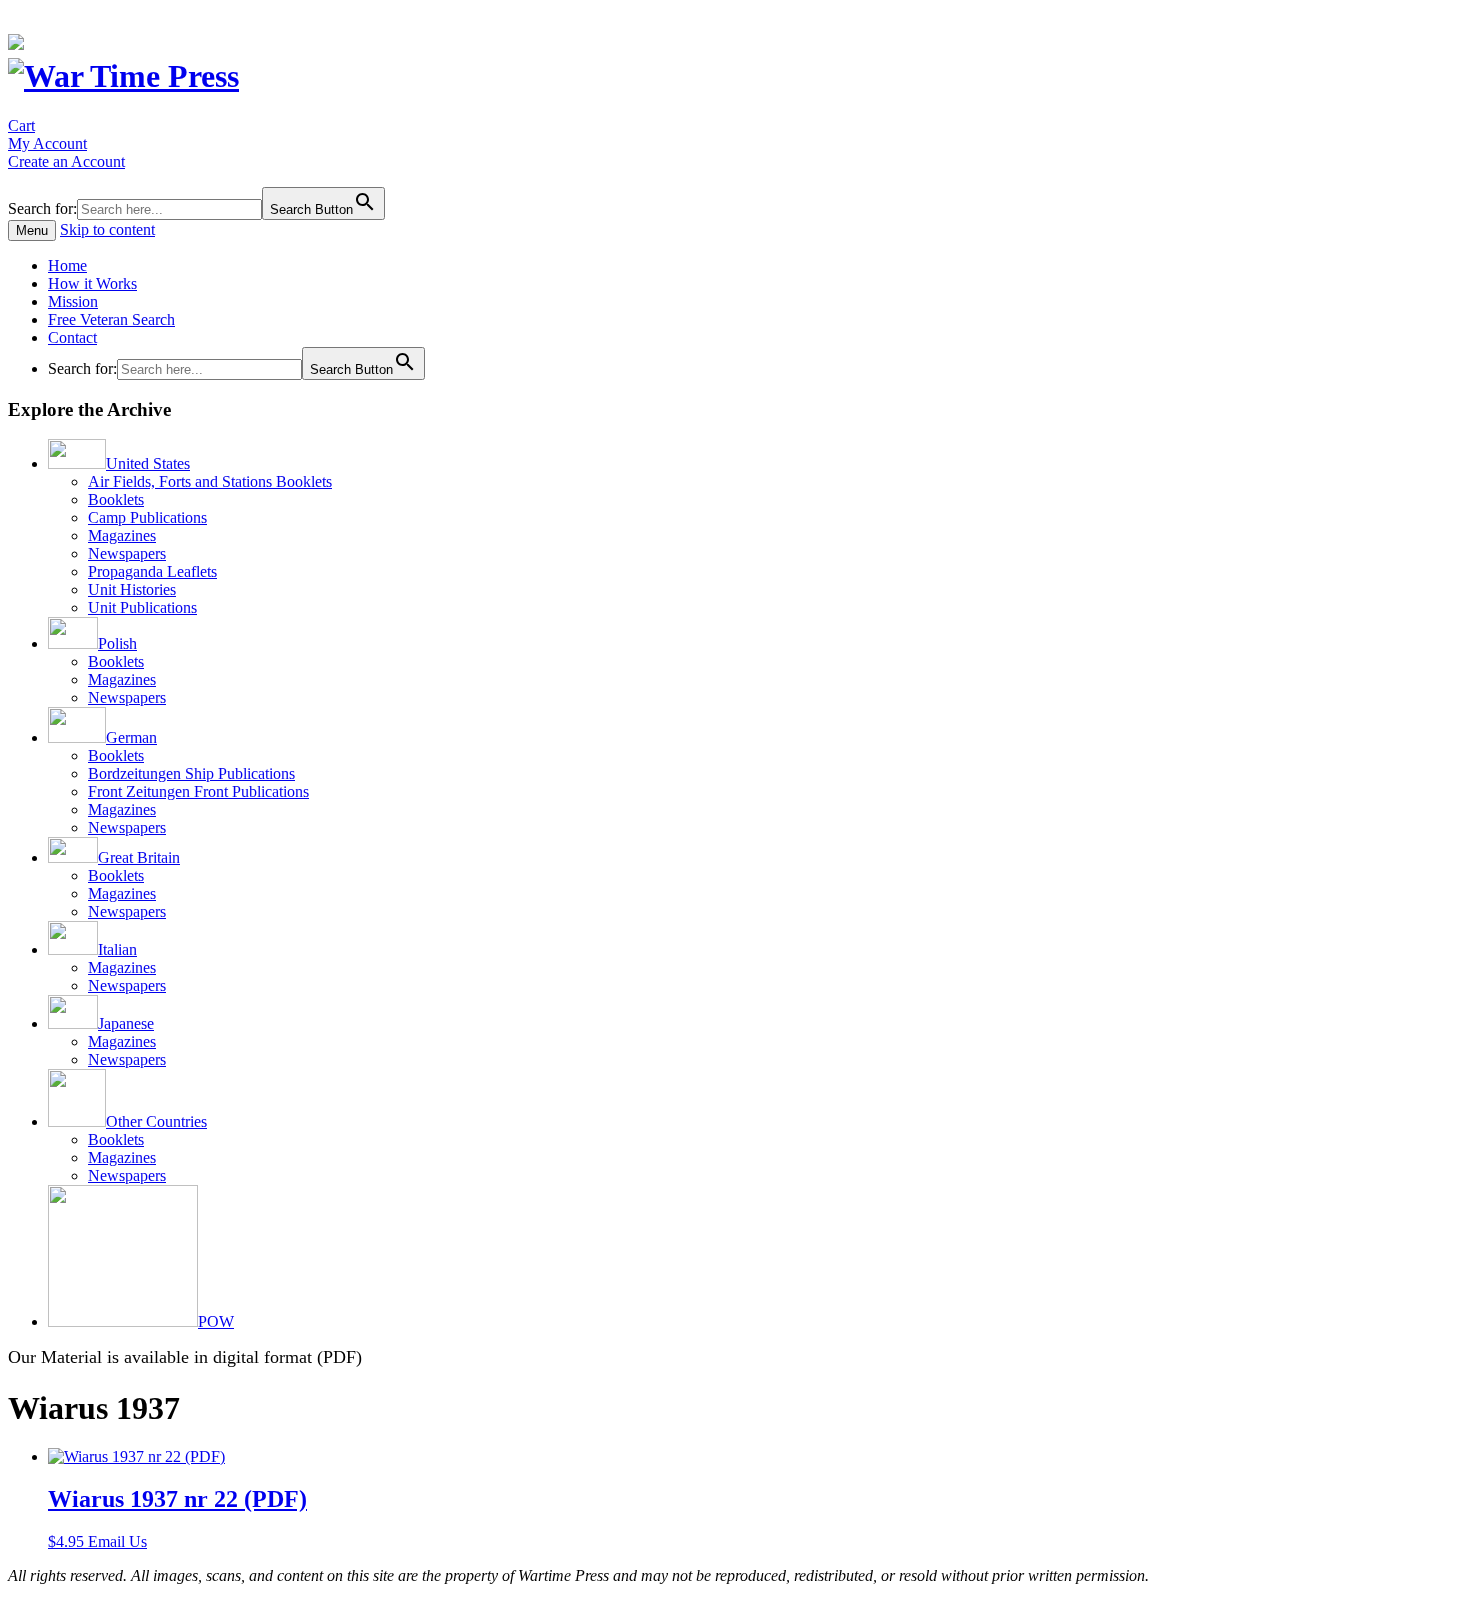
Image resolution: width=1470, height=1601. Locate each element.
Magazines (122, 535)
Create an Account (66, 161)
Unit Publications (142, 607)
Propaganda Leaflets (152, 571)
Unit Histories (132, 589)
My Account (47, 143)
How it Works (92, 283)
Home (67, 265)
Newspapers (127, 553)
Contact (72, 337)
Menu (32, 230)
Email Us (117, 1541)
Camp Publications (147, 517)
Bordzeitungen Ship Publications (191, 773)
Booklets (116, 499)
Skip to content (107, 229)
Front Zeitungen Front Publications (198, 791)
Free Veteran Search (111, 319)
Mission (73, 301)
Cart (21, 125)
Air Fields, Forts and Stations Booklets (210, 481)
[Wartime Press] (123, 76)
